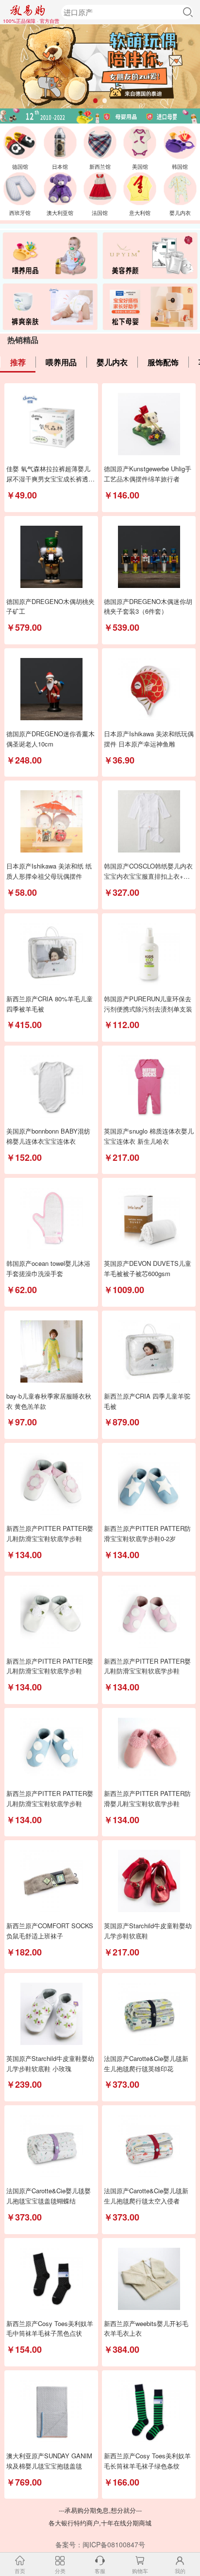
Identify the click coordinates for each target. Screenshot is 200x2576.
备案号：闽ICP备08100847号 (100, 2544)
